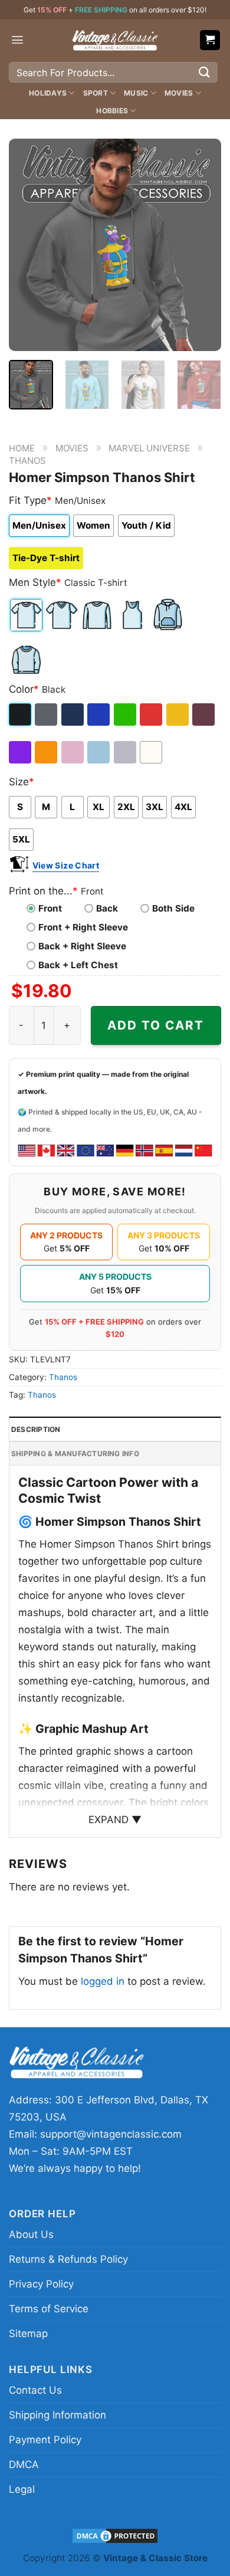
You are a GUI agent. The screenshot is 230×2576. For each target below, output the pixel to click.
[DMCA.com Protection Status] (115, 2536)
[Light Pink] (73, 752)
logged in (103, 1981)
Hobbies (112, 111)
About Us (31, 2234)
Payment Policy (45, 2440)
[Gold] (178, 715)
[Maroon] (204, 715)
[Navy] (73, 715)
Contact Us (35, 2390)
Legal (22, 2489)
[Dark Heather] (47, 715)
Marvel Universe (149, 448)
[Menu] (17, 40)
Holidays (48, 93)
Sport (96, 93)
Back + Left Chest (78, 965)
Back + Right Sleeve (82, 946)
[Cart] (210, 40)
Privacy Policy (41, 2284)
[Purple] (21, 752)
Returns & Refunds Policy (68, 2259)
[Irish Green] (126, 715)
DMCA (24, 2464)
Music (136, 93)
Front (50, 908)
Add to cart (156, 1025)
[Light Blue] (99, 752)
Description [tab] (36, 1429)
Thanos (27, 461)
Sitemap (28, 2334)
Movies (179, 93)
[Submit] (205, 72)
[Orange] (47, 752)
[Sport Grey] (126, 752)
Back (107, 908)
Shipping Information (57, 2415)
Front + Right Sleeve (83, 927)
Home (22, 448)
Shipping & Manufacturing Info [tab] (75, 1453)
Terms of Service (49, 2309)
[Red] (152, 715)
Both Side (173, 908)
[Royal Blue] (99, 715)
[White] (152, 752)
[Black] (21, 715)
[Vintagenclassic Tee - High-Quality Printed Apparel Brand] (115, 40)
